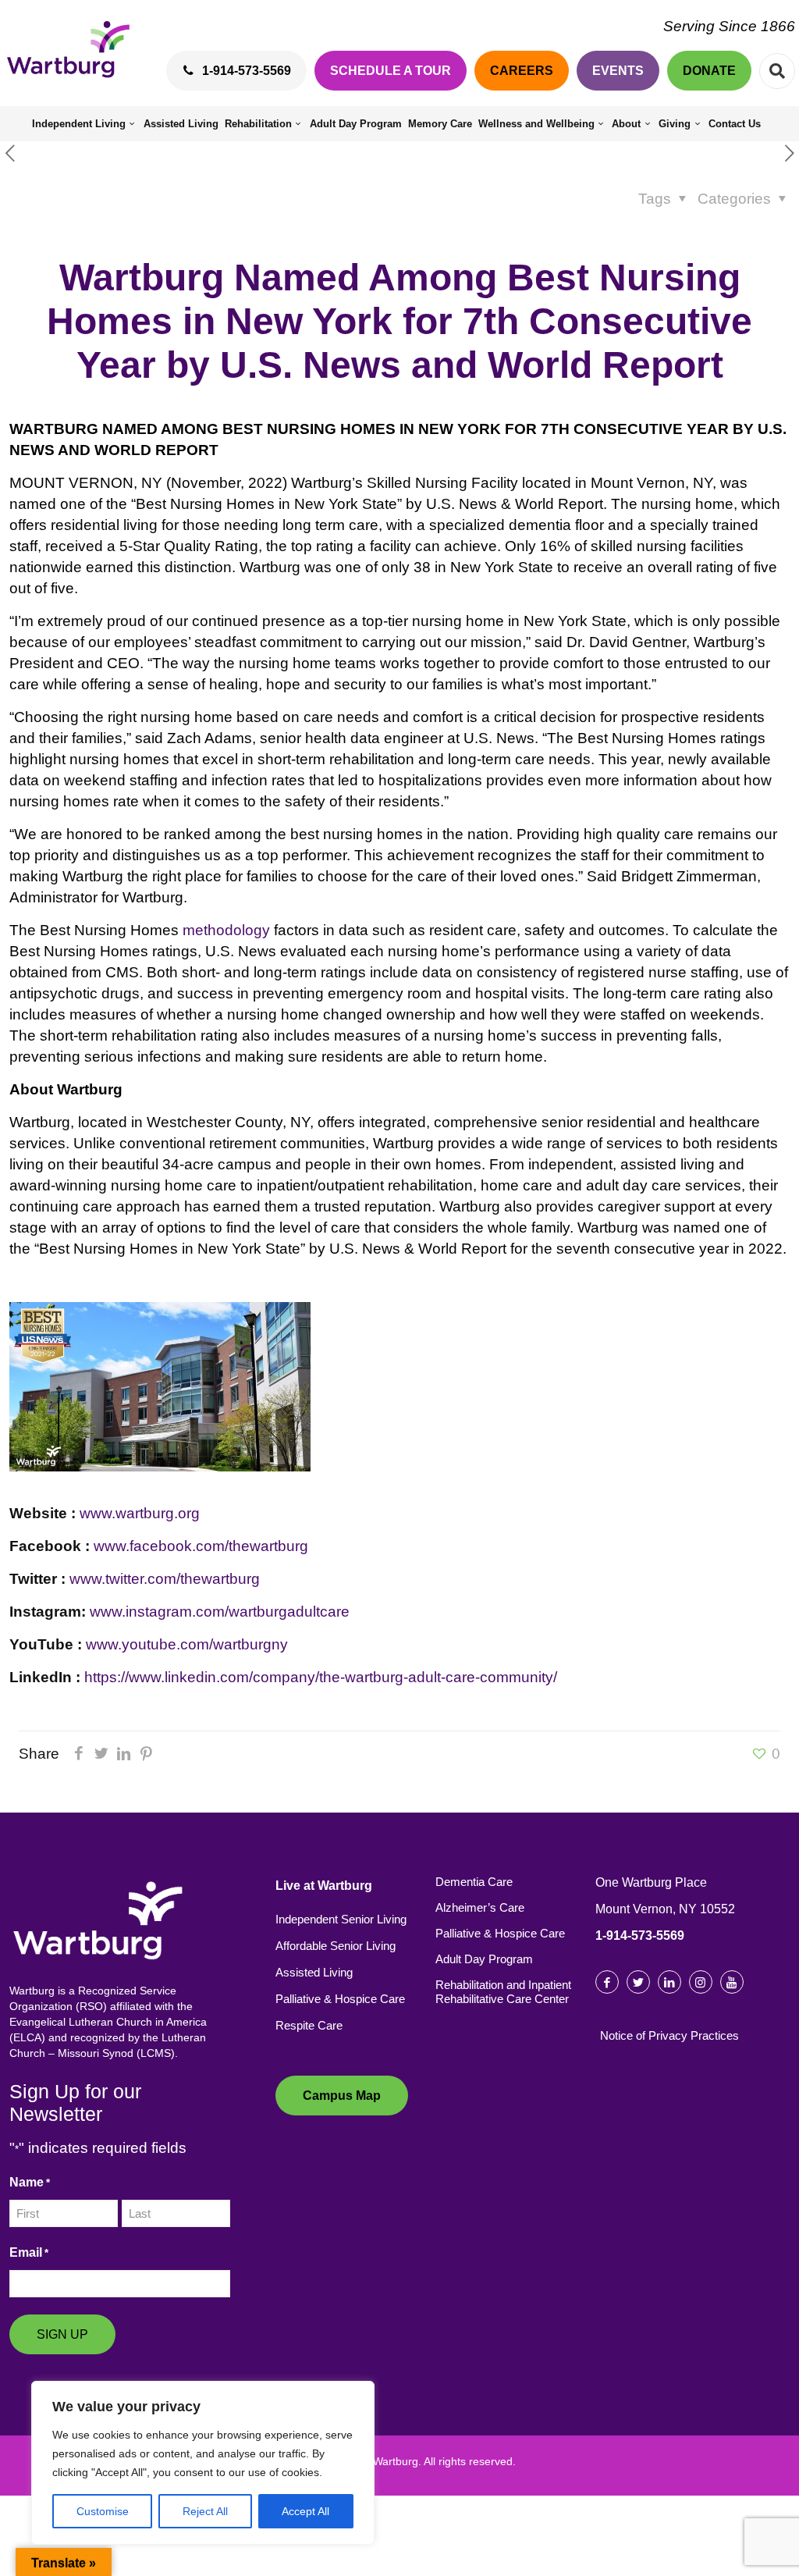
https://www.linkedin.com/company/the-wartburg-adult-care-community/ (321, 1677)
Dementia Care (474, 1882)
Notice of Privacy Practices (669, 2035)
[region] (203, 2463)
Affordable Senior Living (336, 1946)
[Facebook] (78, 1754)
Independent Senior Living (341, 1919)
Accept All (305, 2511)
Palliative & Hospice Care (340, 1999)
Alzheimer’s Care (480, 1907)
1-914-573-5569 (640, 1936)
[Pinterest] (146, 1754)
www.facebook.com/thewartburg (201, 1546)
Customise (103, 2511)
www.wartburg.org (140, 1513)
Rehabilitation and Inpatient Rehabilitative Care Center (503, 1992)
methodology (226, 930)
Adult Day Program (484, 1959)
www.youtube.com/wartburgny (187, 1644)
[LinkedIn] (124, 1754)
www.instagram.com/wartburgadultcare (220, 1612)
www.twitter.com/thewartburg (165, 1579)
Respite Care (309, 2025)
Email (29, 2252)
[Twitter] (101, 1754)
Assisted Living (314, 1972)
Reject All (205, 2511)
